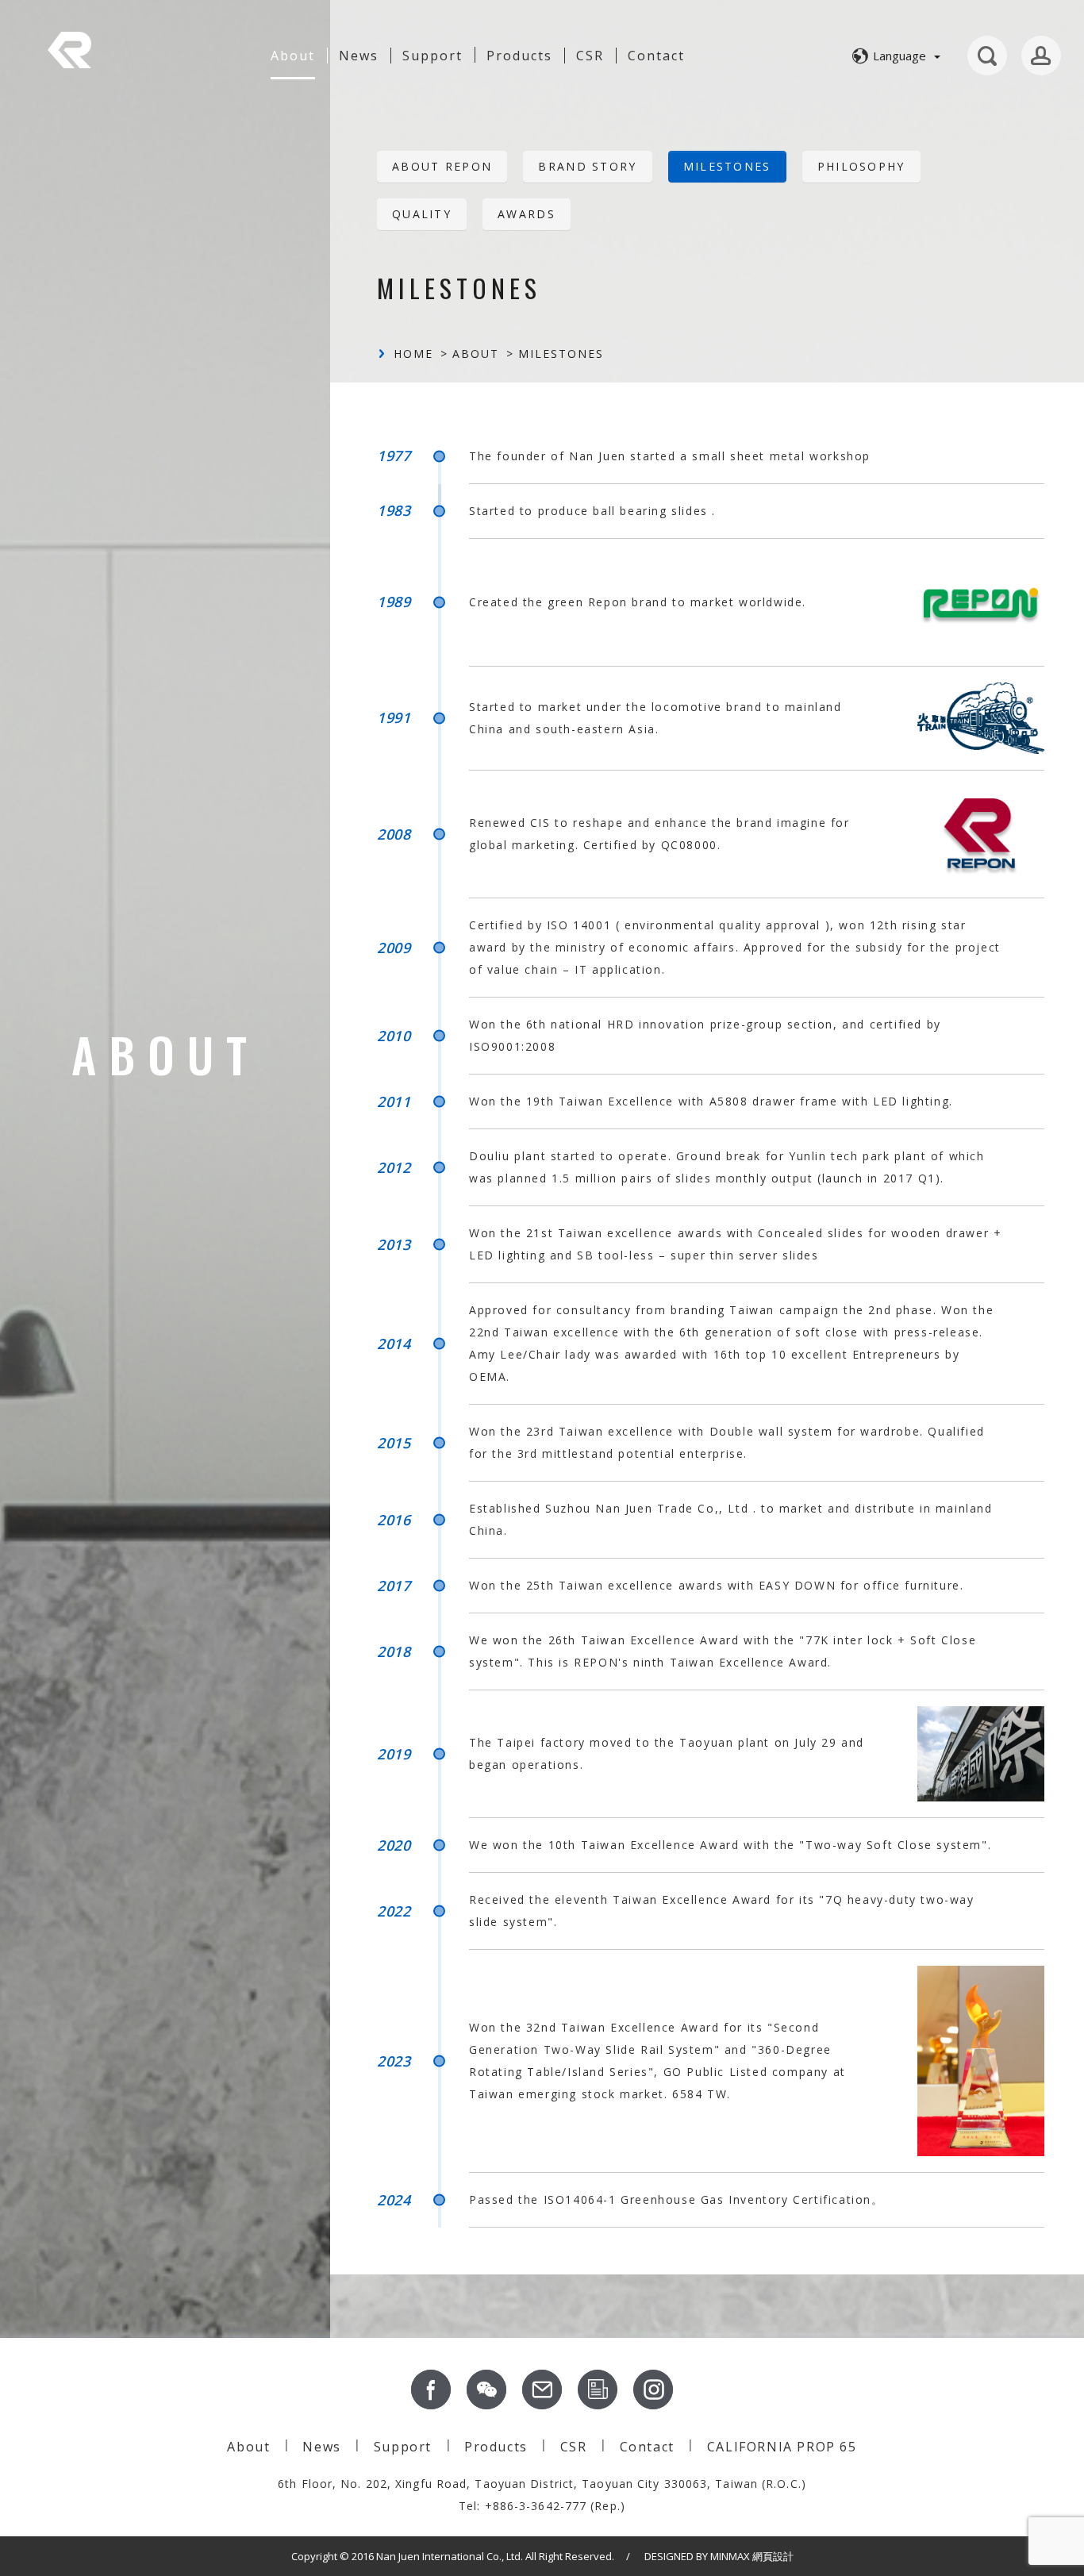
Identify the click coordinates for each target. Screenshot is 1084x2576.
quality (422, 214)
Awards (527, 214)
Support (432, 56)
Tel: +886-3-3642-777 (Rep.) (542, 2506)
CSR (590, 56)
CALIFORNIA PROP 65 (782, 2447)
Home (413, 354)
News (359, 56)
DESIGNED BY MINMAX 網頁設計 (719, 2556)
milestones (727, 166)
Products (496, 2447)
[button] (894, 56)
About (293, 56)
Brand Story (587, 166)
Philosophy (861, 166)
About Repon (442, 166)
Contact (656, 56)
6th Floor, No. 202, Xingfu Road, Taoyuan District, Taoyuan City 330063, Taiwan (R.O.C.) (542, 2484)
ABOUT (476, 354)
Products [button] (519, 56)
